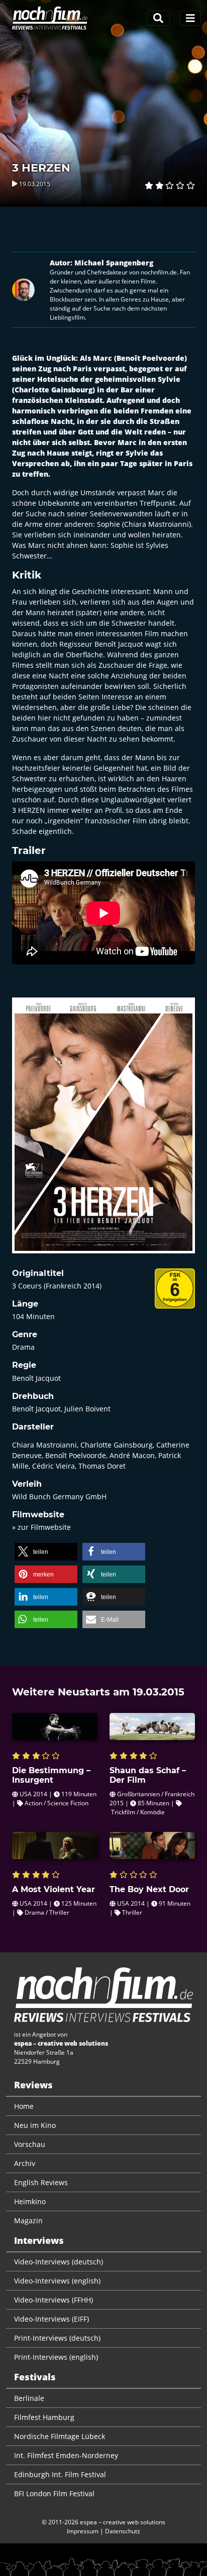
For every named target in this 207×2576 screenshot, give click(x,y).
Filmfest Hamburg (44, 2417)
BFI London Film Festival (54, 2493)
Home (24, 2106)
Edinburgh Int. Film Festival (60, 2474)
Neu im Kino (35, 2125)
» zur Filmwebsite (41, 1527)
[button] (46, 1552)
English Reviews (41, 2182)
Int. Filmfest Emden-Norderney (66, 2455)
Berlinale (29, 2398)
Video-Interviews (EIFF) (51, 2319)
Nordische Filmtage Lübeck (60, 2436)
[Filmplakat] (103, 1132)
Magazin (28, 2221)
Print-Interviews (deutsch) (57, 2338)
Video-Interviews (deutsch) (59, 2262)
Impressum (83, 2531)
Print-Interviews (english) (56, 2357)
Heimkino (30, 2201)
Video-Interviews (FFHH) (54, 2300)
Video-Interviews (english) (57, 2281)
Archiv (25, 2163)
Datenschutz (123, 2531)
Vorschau (30, 2144)
